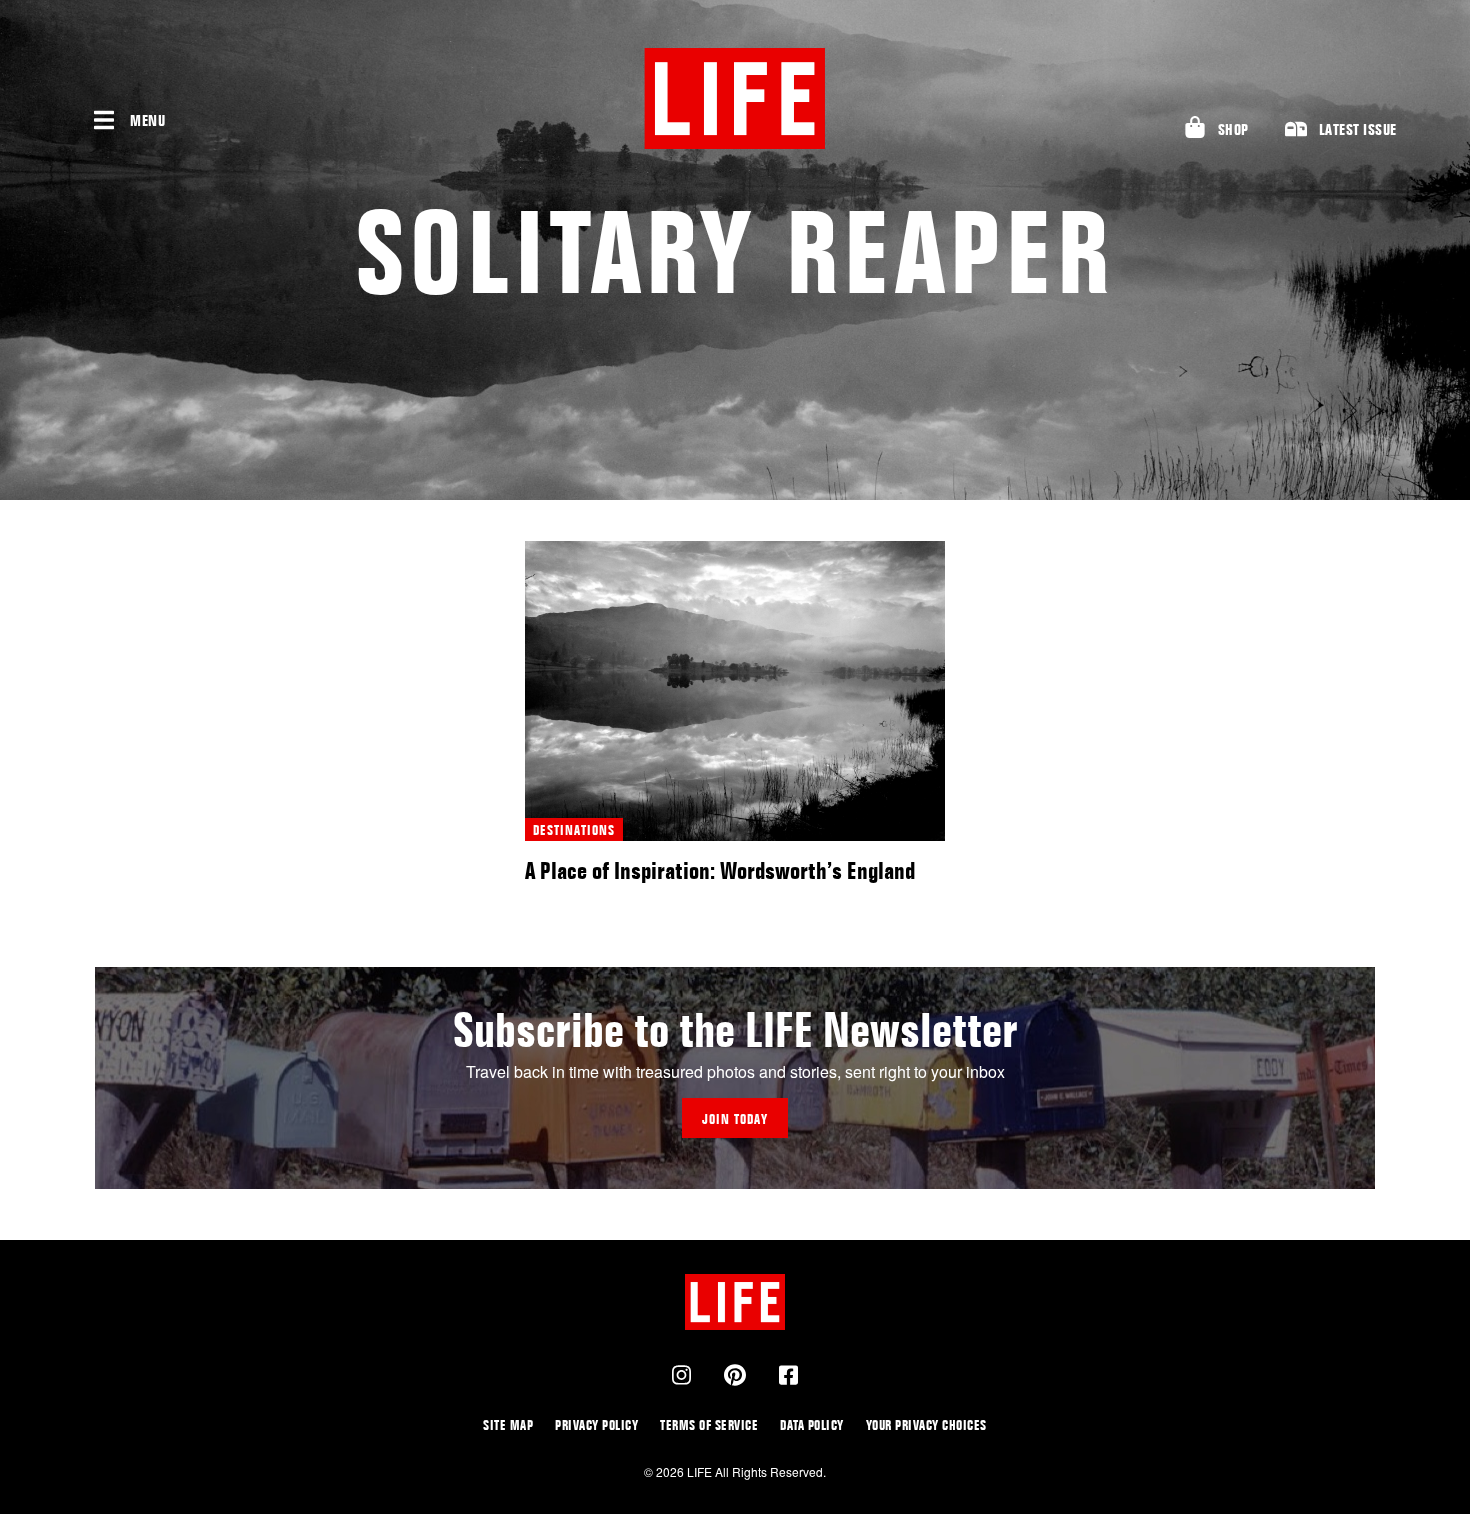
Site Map (508, 1424)
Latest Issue (1358, 129)
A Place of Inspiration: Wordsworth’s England (720, 870)
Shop (1233, 129)
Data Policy (812, 1424)
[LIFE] (735, 98)
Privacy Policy (596, 1424)
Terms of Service (709, 1424)
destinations (574, 829)
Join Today (735, 1118)
